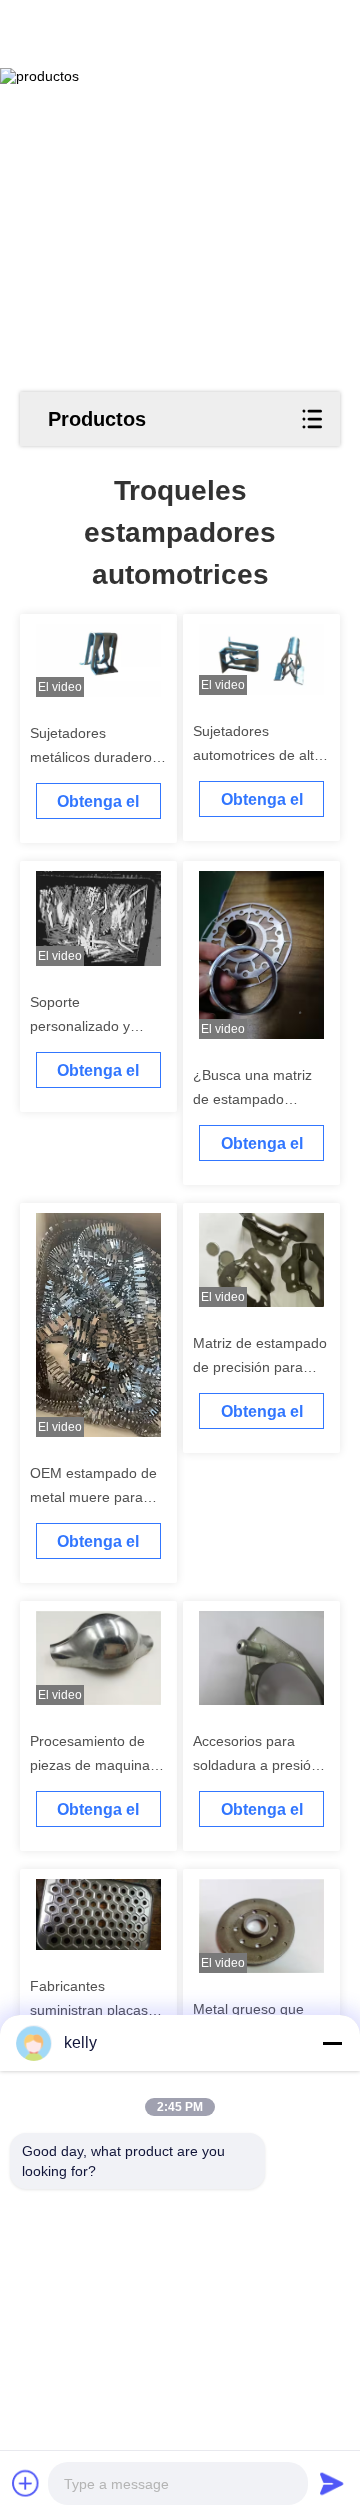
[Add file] (26, 2483)
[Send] (332, 2483)
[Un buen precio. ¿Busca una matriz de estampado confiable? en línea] (262, 955)
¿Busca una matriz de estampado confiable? (252, 1099)
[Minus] (332, 2043)
